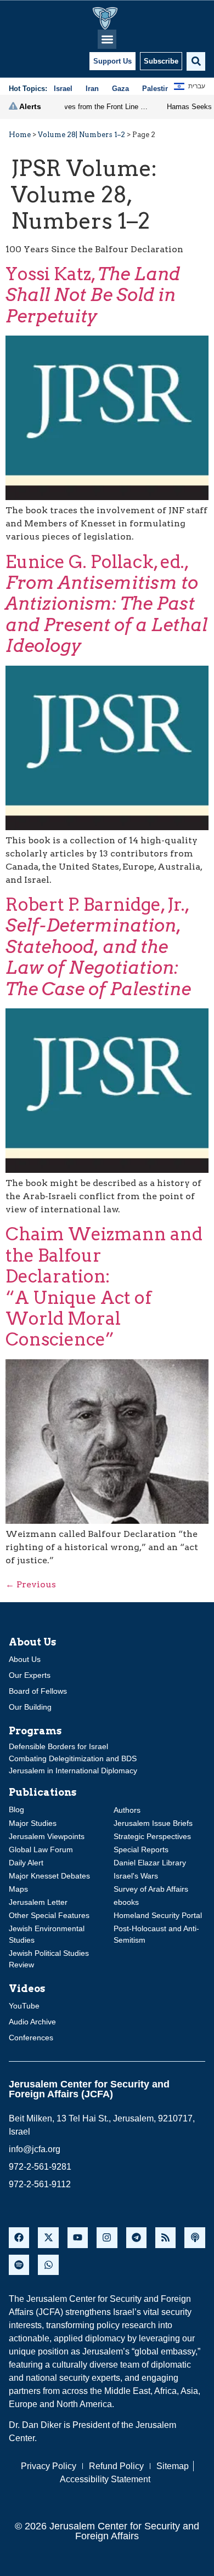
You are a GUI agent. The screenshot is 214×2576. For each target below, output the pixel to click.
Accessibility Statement (105, 2479)
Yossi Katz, (93, 295)
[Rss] (165, 2237)
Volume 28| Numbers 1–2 (81, 135)
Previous (31, 1584)
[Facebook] (19, 2237)
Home (20, 135)
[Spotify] (19, 2265)
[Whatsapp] (48, 2265)
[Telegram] (136, 2237)
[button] (107, 39)
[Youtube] (78, 2237)
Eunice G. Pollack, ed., (106, 604)
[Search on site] (196, 61)
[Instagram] (107, 2237)
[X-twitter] (48, 2237)
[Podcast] (195, 2237)
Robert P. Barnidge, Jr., (98, 947)
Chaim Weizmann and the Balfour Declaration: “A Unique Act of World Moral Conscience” (104, 1287)
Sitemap (173, 2466)
